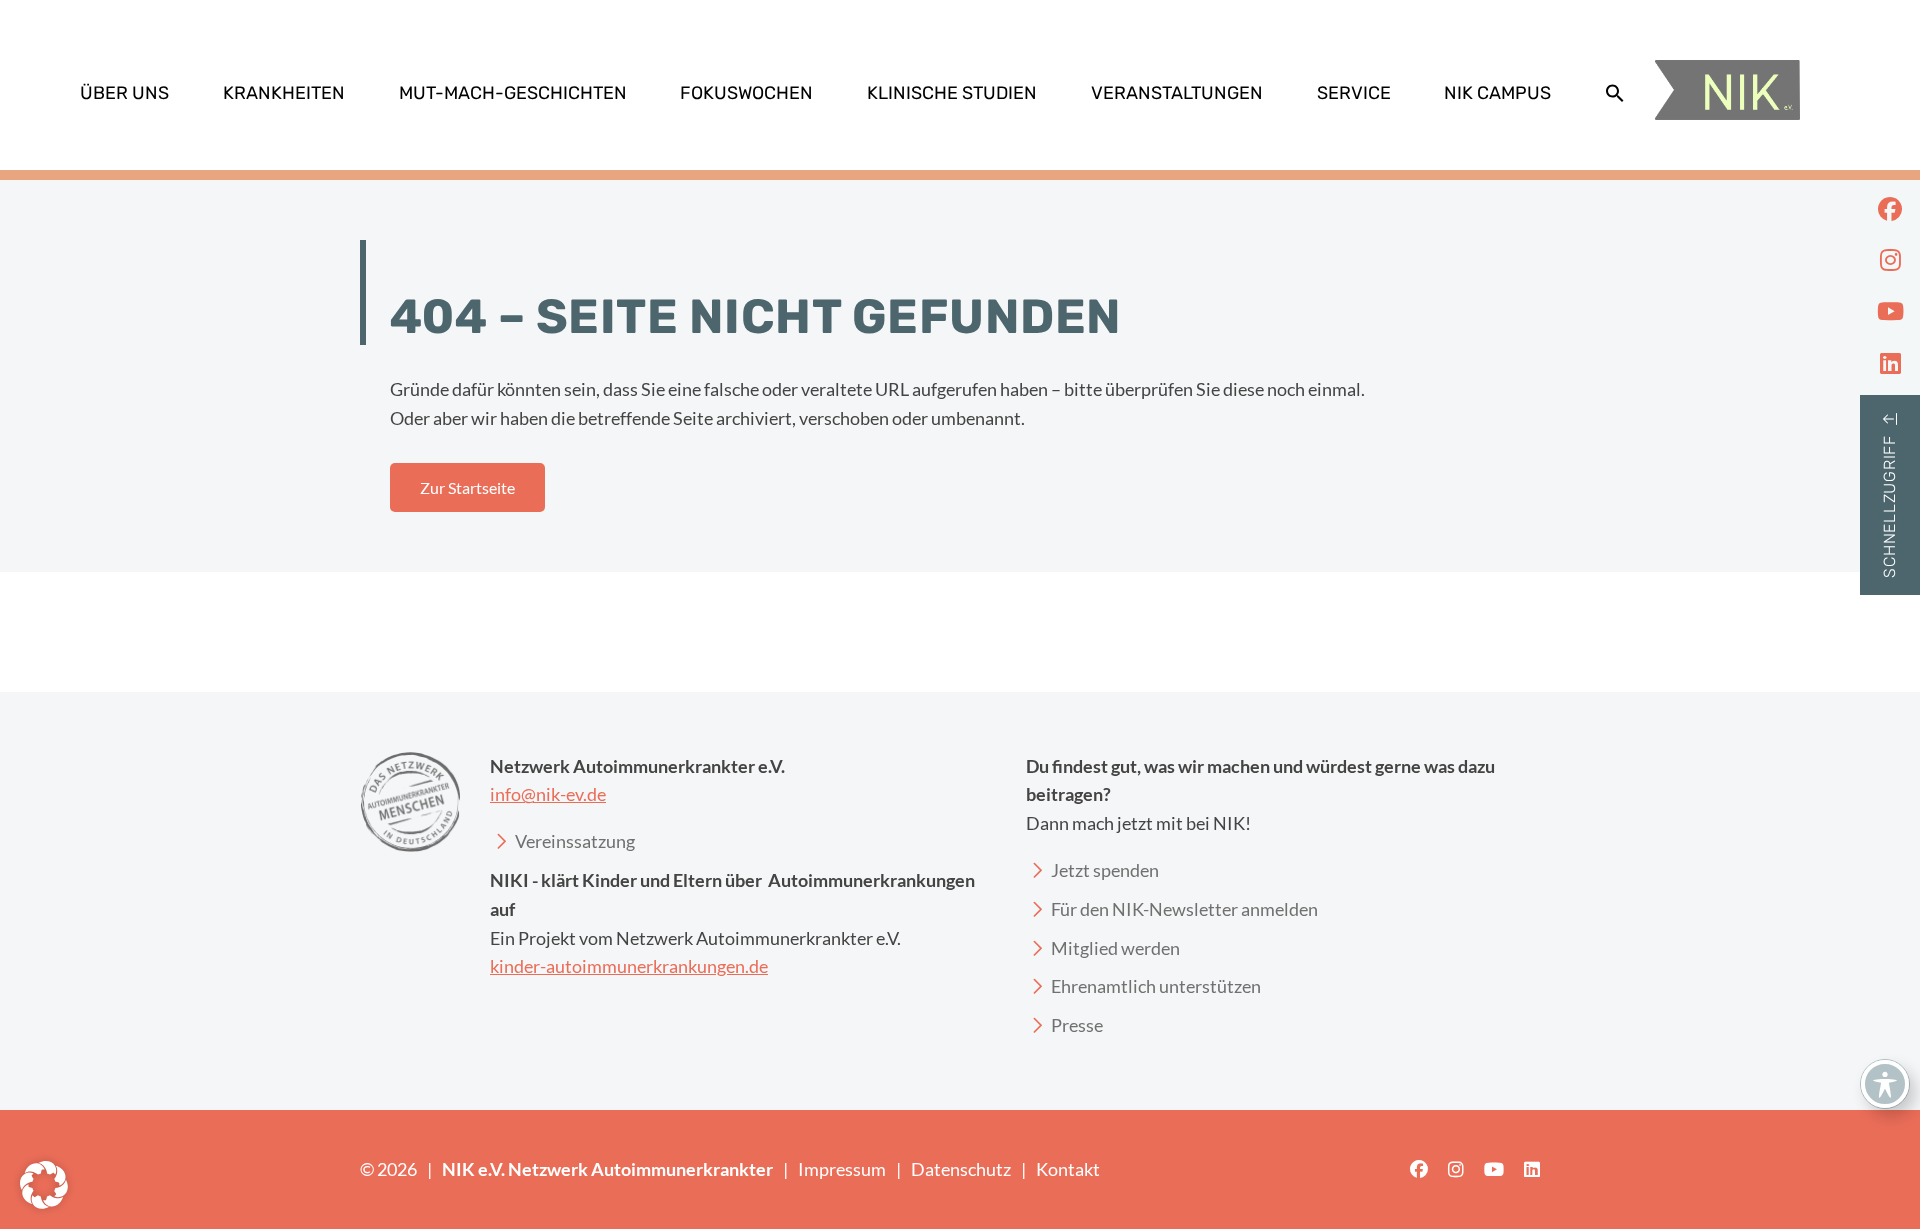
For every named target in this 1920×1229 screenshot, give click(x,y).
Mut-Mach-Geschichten (513, 93)
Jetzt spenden (1105, 870)
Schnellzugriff (1889, 506)
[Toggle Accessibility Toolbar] (1885, 1084)
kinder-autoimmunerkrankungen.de (629, 966)
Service (1354, 93)
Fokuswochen (746, 93)
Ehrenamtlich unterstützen (1156, 986)
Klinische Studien (952, 93)
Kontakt (1068, 1169)
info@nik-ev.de (548, 794)
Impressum (842, 1169)
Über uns (124, 93)
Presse (1077, 1025)
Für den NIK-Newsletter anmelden (1184, 909)
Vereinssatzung (575, 841)
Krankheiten (284, 93)
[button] (1615, 93)
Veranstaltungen (1177, 93)
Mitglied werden (1115, 948)
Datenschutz (961, 1169)
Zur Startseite (467, 487)
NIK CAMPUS (1497, 93)
